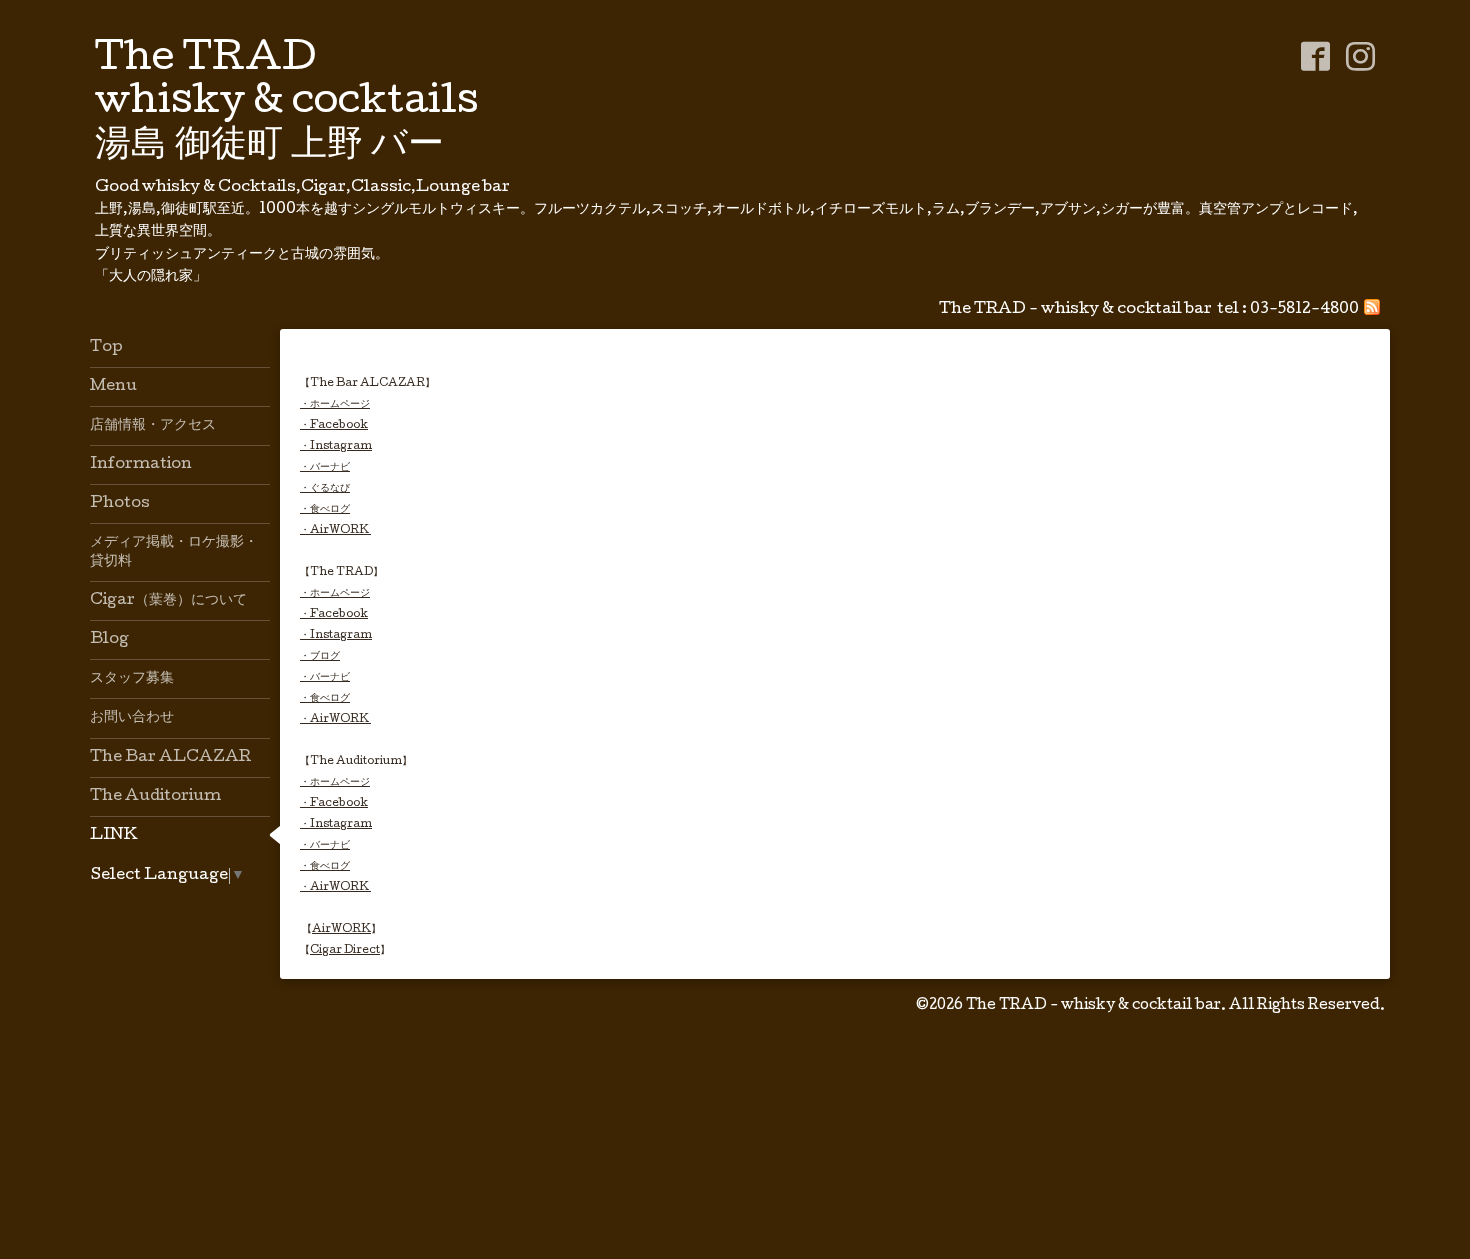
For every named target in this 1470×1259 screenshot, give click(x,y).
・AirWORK (335, 530)
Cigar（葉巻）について (168, 601)
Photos (120, 504)
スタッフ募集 (132, 679)
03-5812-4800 (1304, 310)
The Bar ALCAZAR (170, 758)
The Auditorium (155, 797)
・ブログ (320, 656)
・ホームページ (335, 404)
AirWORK (341, 929)
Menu (113, 387)
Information (141, 465)
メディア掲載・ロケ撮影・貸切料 (174, 552)
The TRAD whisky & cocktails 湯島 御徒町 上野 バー (287, 104)
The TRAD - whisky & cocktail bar (1093, 1006)
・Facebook (334, 425)
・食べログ (325, 509)
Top (106, 348)
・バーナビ (325, 467)
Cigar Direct (345, 950)
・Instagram (336, 446)
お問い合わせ (132, 718)
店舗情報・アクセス (153, 426)
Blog (109, 640)
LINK (114, 836)
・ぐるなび (325, 488)
